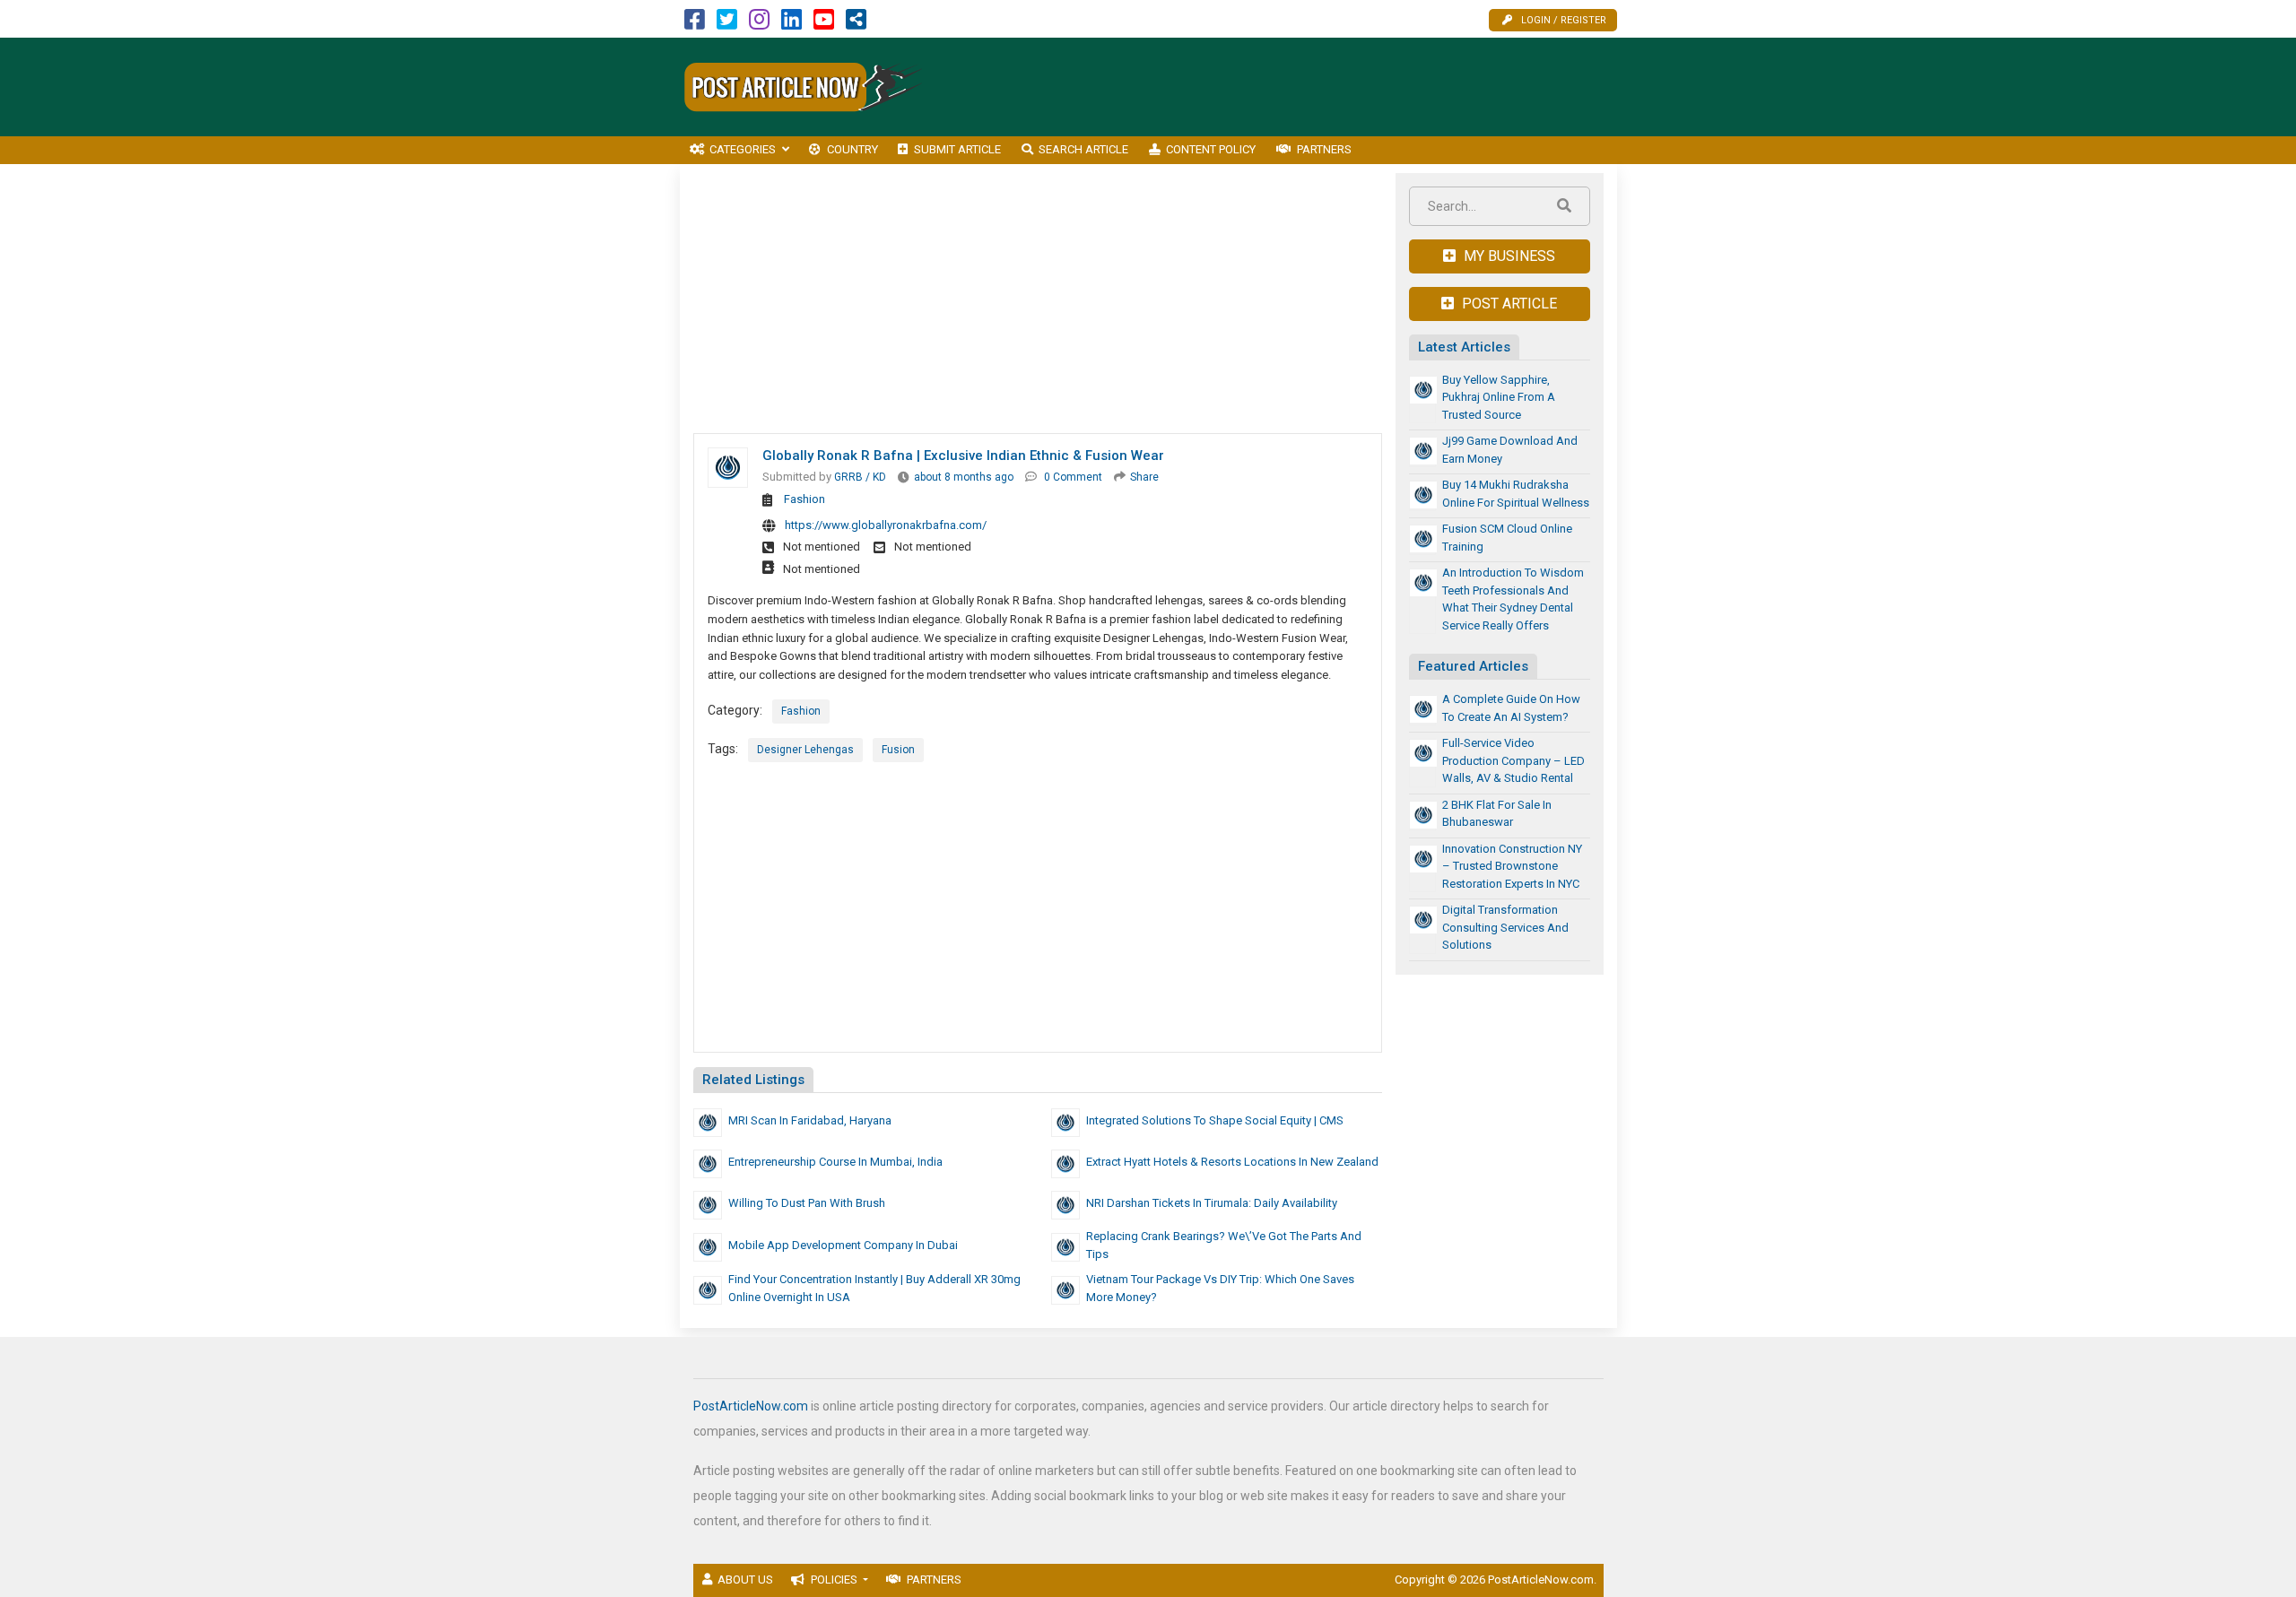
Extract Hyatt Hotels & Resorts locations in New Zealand (1232, 1162)
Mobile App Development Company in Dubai (843, 1245)
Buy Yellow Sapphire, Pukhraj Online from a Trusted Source (1499, 397)
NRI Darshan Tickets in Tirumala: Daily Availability (1212, 1203)
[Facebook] (695, 24)
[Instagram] (759, 24)
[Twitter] (727, 24)
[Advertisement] (1291, 87)
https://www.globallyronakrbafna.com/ (886, 525)
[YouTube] (824, 24)
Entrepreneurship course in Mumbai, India (835, 1162)
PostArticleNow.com (751, 1406)
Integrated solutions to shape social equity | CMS (1215, 1120)
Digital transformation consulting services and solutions (1505, 927)
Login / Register (1564, 20)
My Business (1508, 256)
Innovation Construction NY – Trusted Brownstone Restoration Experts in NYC (1512, 866)
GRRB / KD (860, 477)
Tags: (723, 749)
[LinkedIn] (791, 24)
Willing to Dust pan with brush (807, 1203)
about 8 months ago (964, 477)
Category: (735, 710)
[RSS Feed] (856, 24)
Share (1144, 477)
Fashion (804, 499)
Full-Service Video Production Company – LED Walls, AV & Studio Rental (1513, 760)
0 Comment (1073, 477)
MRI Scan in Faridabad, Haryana (810, 1120)
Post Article (1508, 304)
